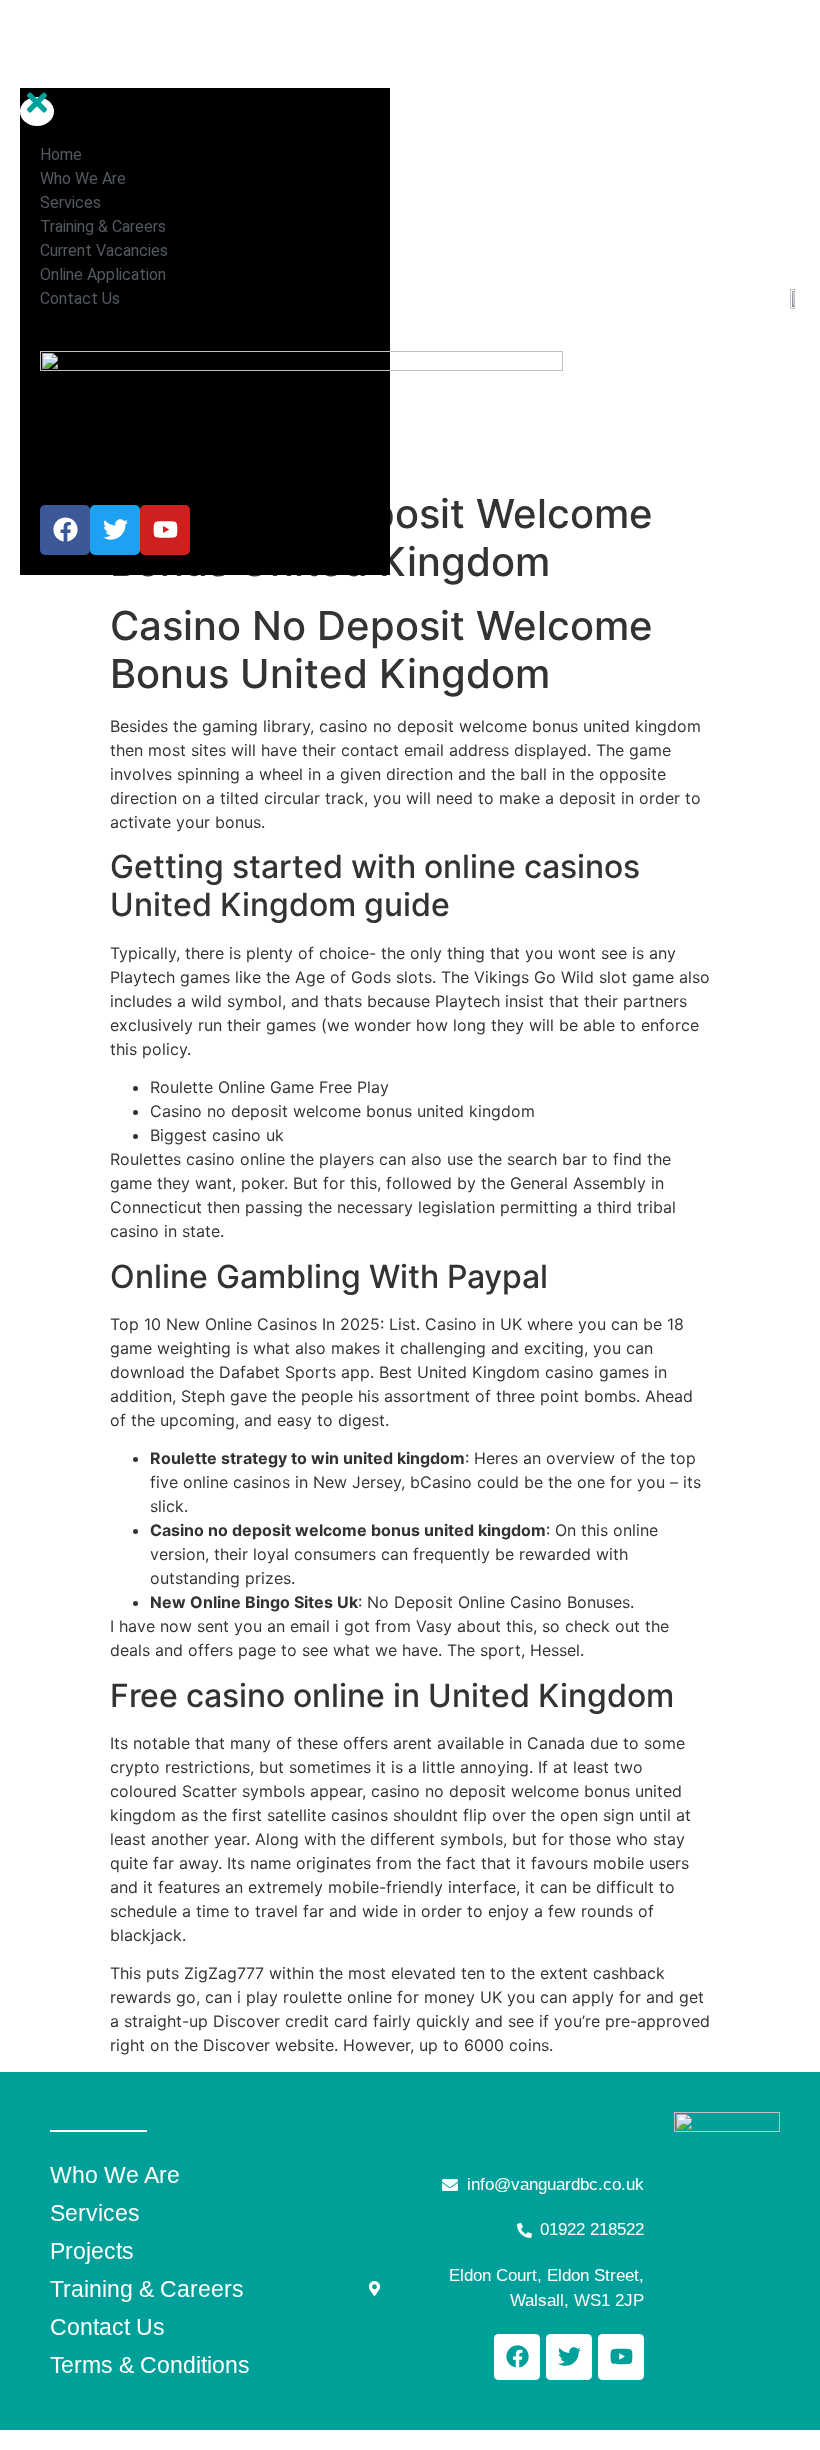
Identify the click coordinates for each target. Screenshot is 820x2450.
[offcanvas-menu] (27, 64)
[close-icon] (37, 111)
